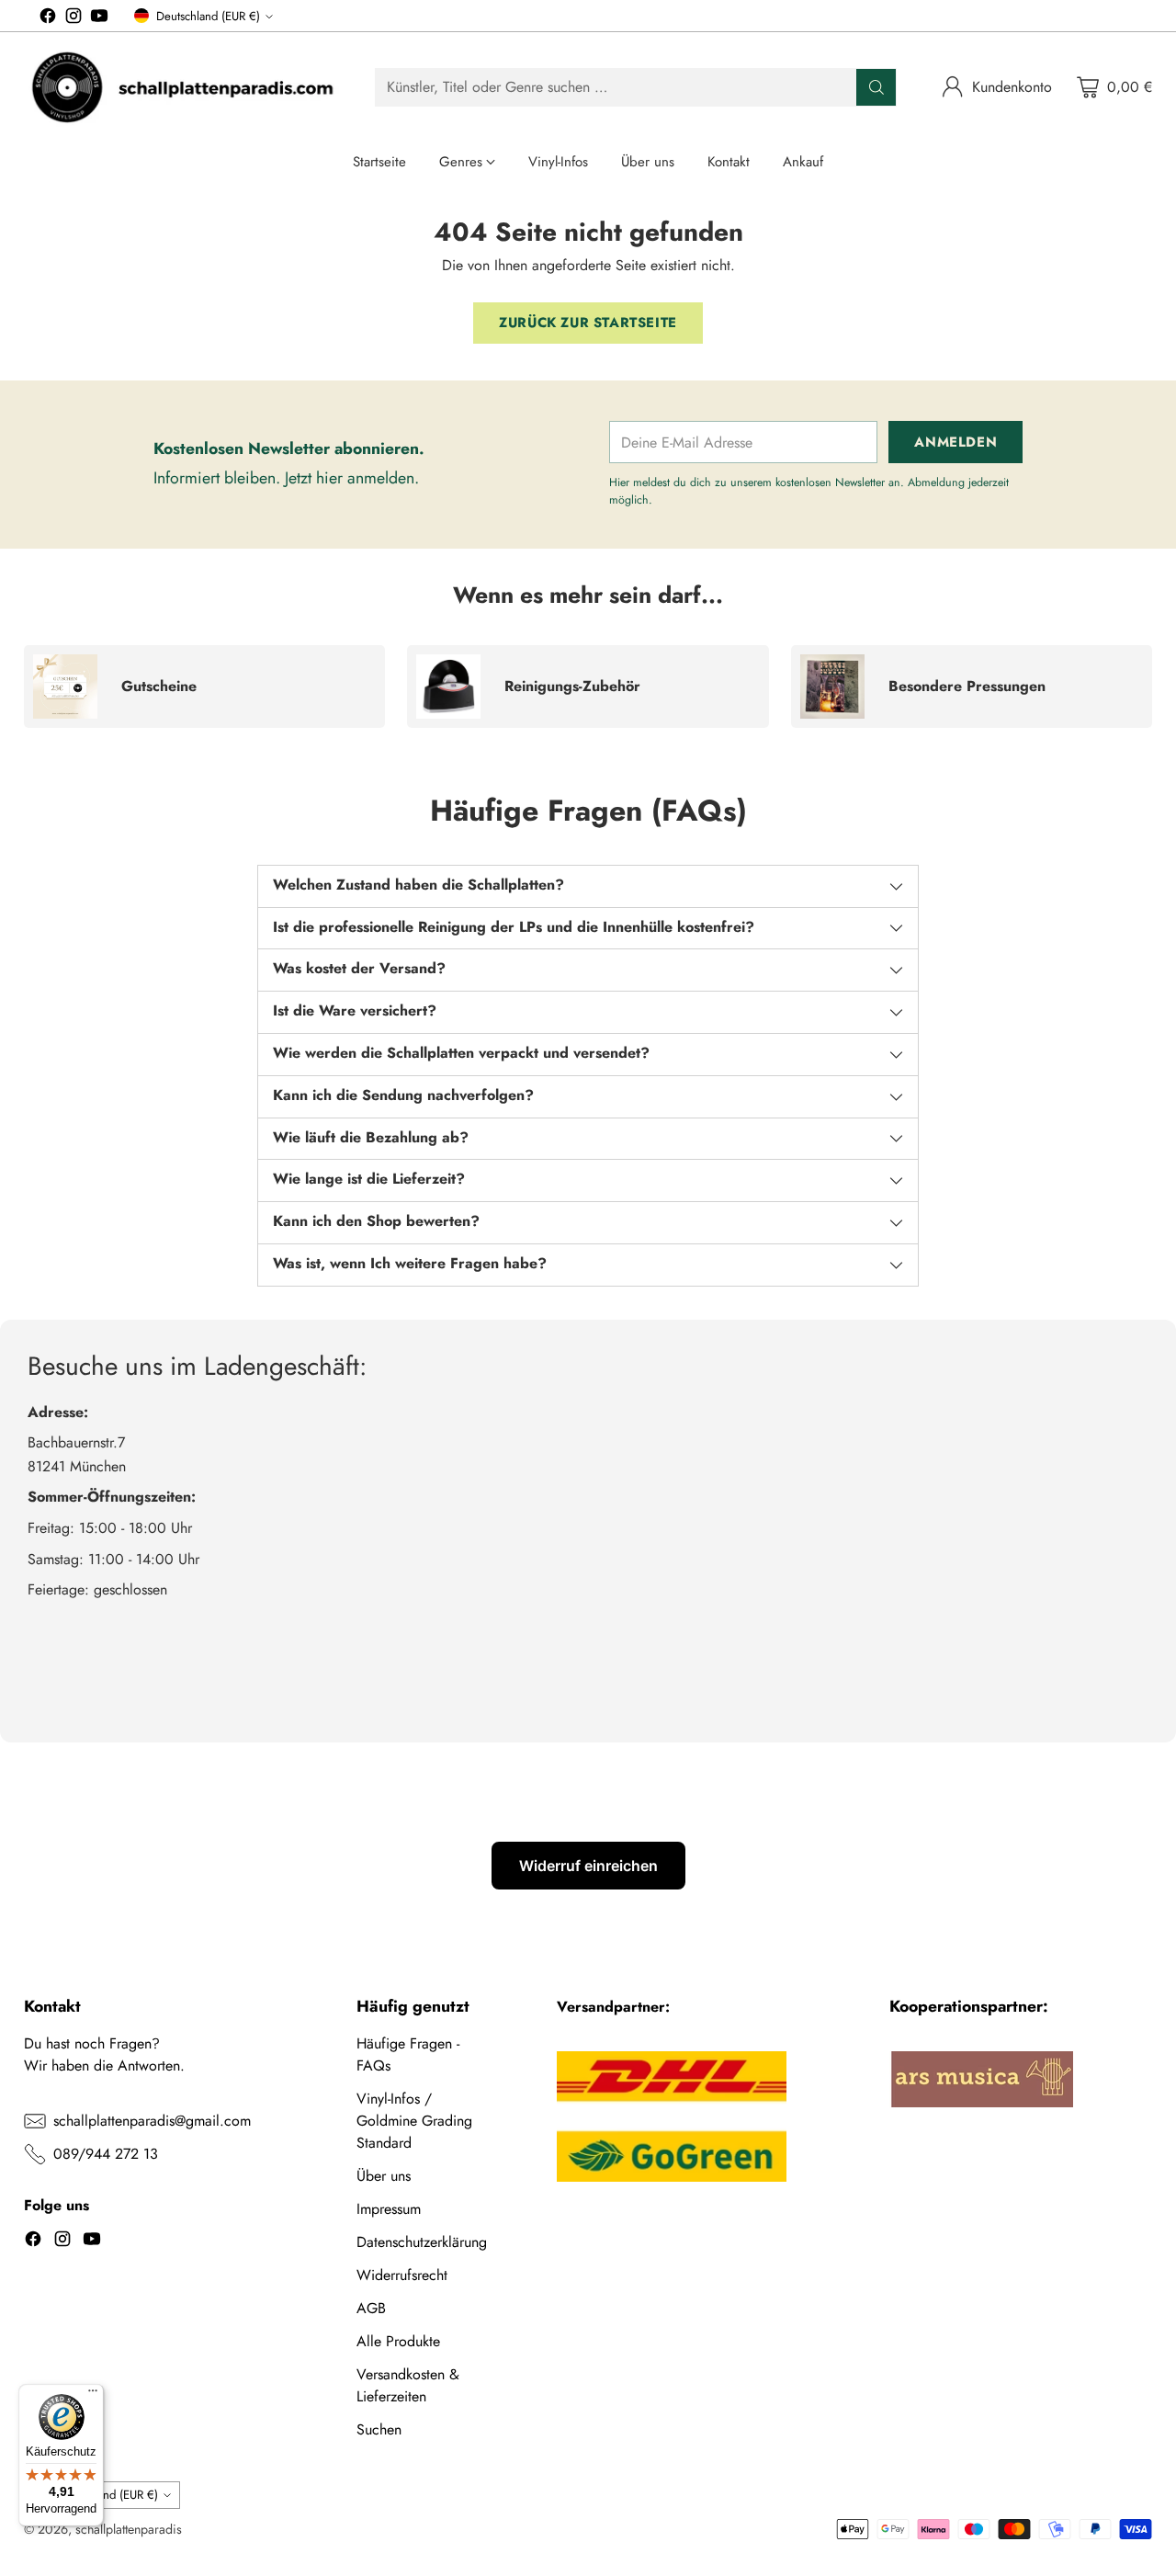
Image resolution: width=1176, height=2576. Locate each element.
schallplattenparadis (129, 2529)
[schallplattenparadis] (185, 87)
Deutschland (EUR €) (208, 16)
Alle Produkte (398, 2341)
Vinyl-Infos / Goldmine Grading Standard (414, 2121)
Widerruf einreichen (588, 1866)
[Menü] (93, 2395)
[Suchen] (876, 87)
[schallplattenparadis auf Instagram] (73, 19)
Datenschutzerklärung (422, 2242)
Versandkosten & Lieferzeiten (408, 2385)
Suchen (379, 2429)
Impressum (389, 2209)
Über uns (384, 2176)
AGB (371, 2308)
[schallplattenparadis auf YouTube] (99, 19)
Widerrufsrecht (402, 2275)
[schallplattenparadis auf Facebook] (48, 19)
